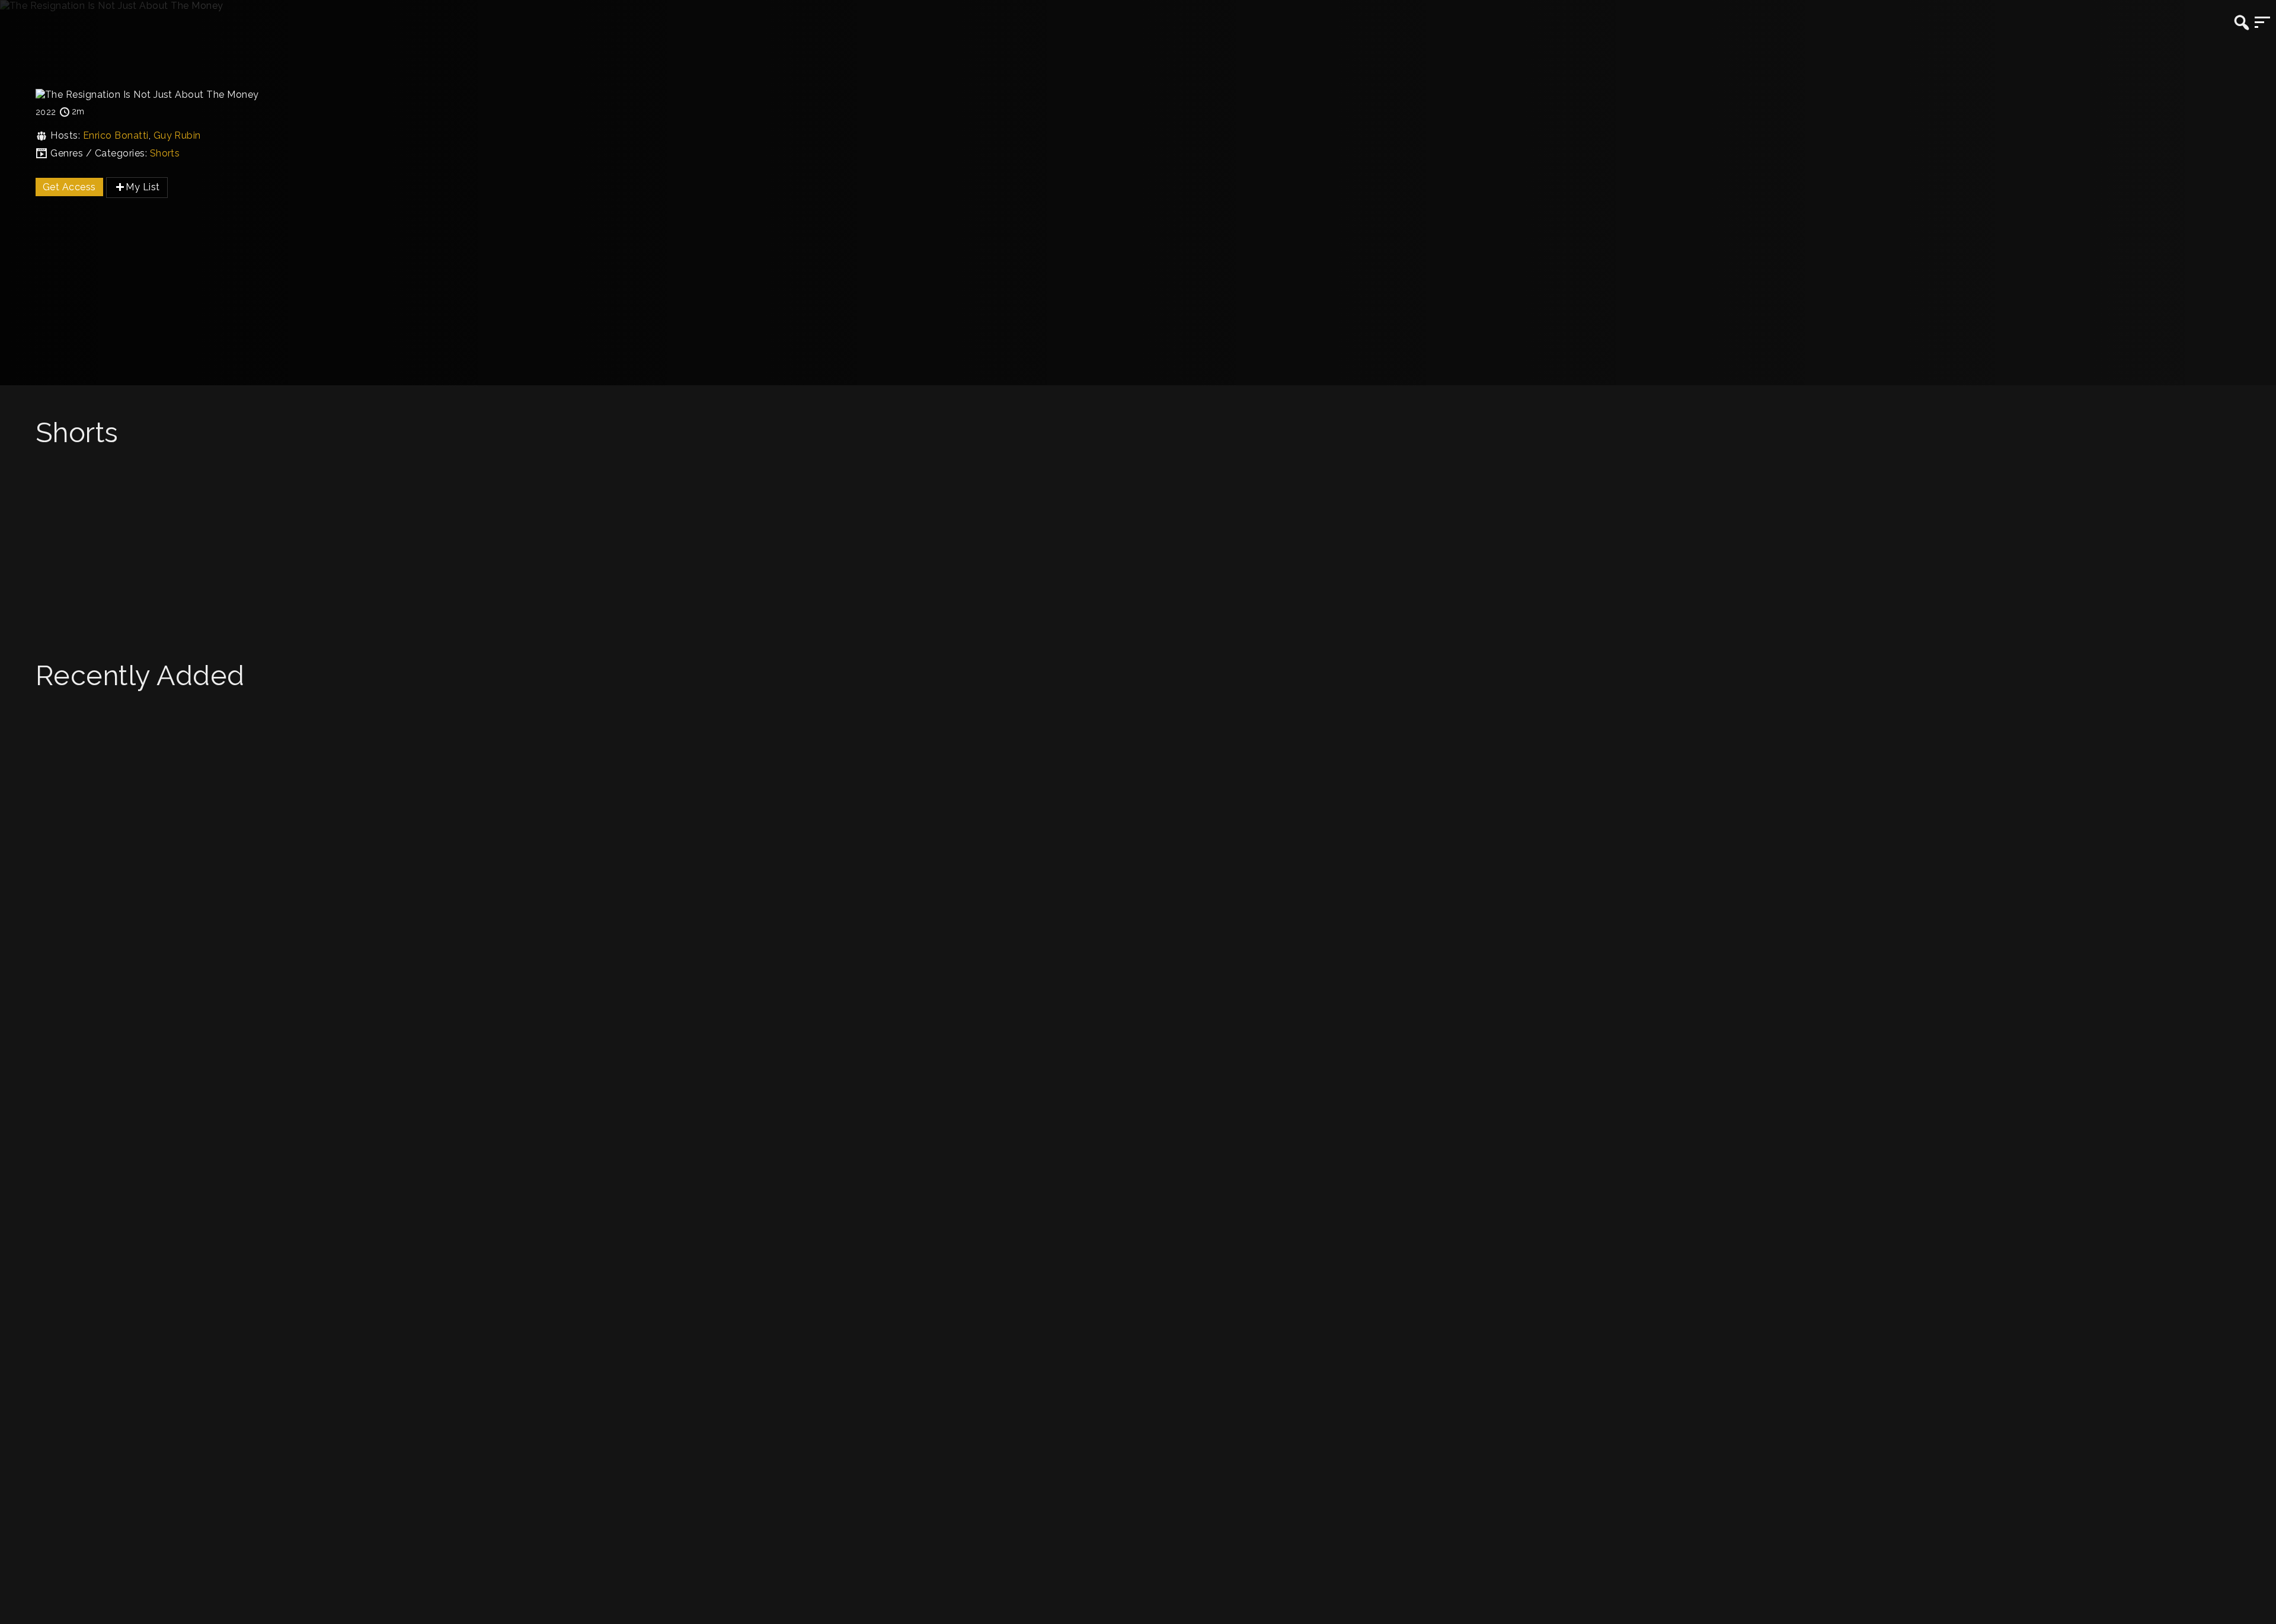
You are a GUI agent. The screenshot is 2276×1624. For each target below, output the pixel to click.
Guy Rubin (177, 135)
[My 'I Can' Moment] (1138, 566)
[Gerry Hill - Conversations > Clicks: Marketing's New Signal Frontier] (1138, 719)
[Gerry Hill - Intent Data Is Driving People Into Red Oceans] (1138, 521)
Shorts (165, 153)
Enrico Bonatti (116, 135)
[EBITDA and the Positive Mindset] (1138, 544)
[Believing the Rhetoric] (1138, 611)
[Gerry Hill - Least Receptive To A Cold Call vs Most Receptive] (1138, 476)
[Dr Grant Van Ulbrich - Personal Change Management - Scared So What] (1138, 786)
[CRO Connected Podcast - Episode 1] (1138, 831)
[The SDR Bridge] (1138, 589)
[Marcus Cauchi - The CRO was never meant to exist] (1138, 741)
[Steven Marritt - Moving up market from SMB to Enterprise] (1138, 809)
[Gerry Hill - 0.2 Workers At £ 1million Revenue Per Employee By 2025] (1138, 499)
